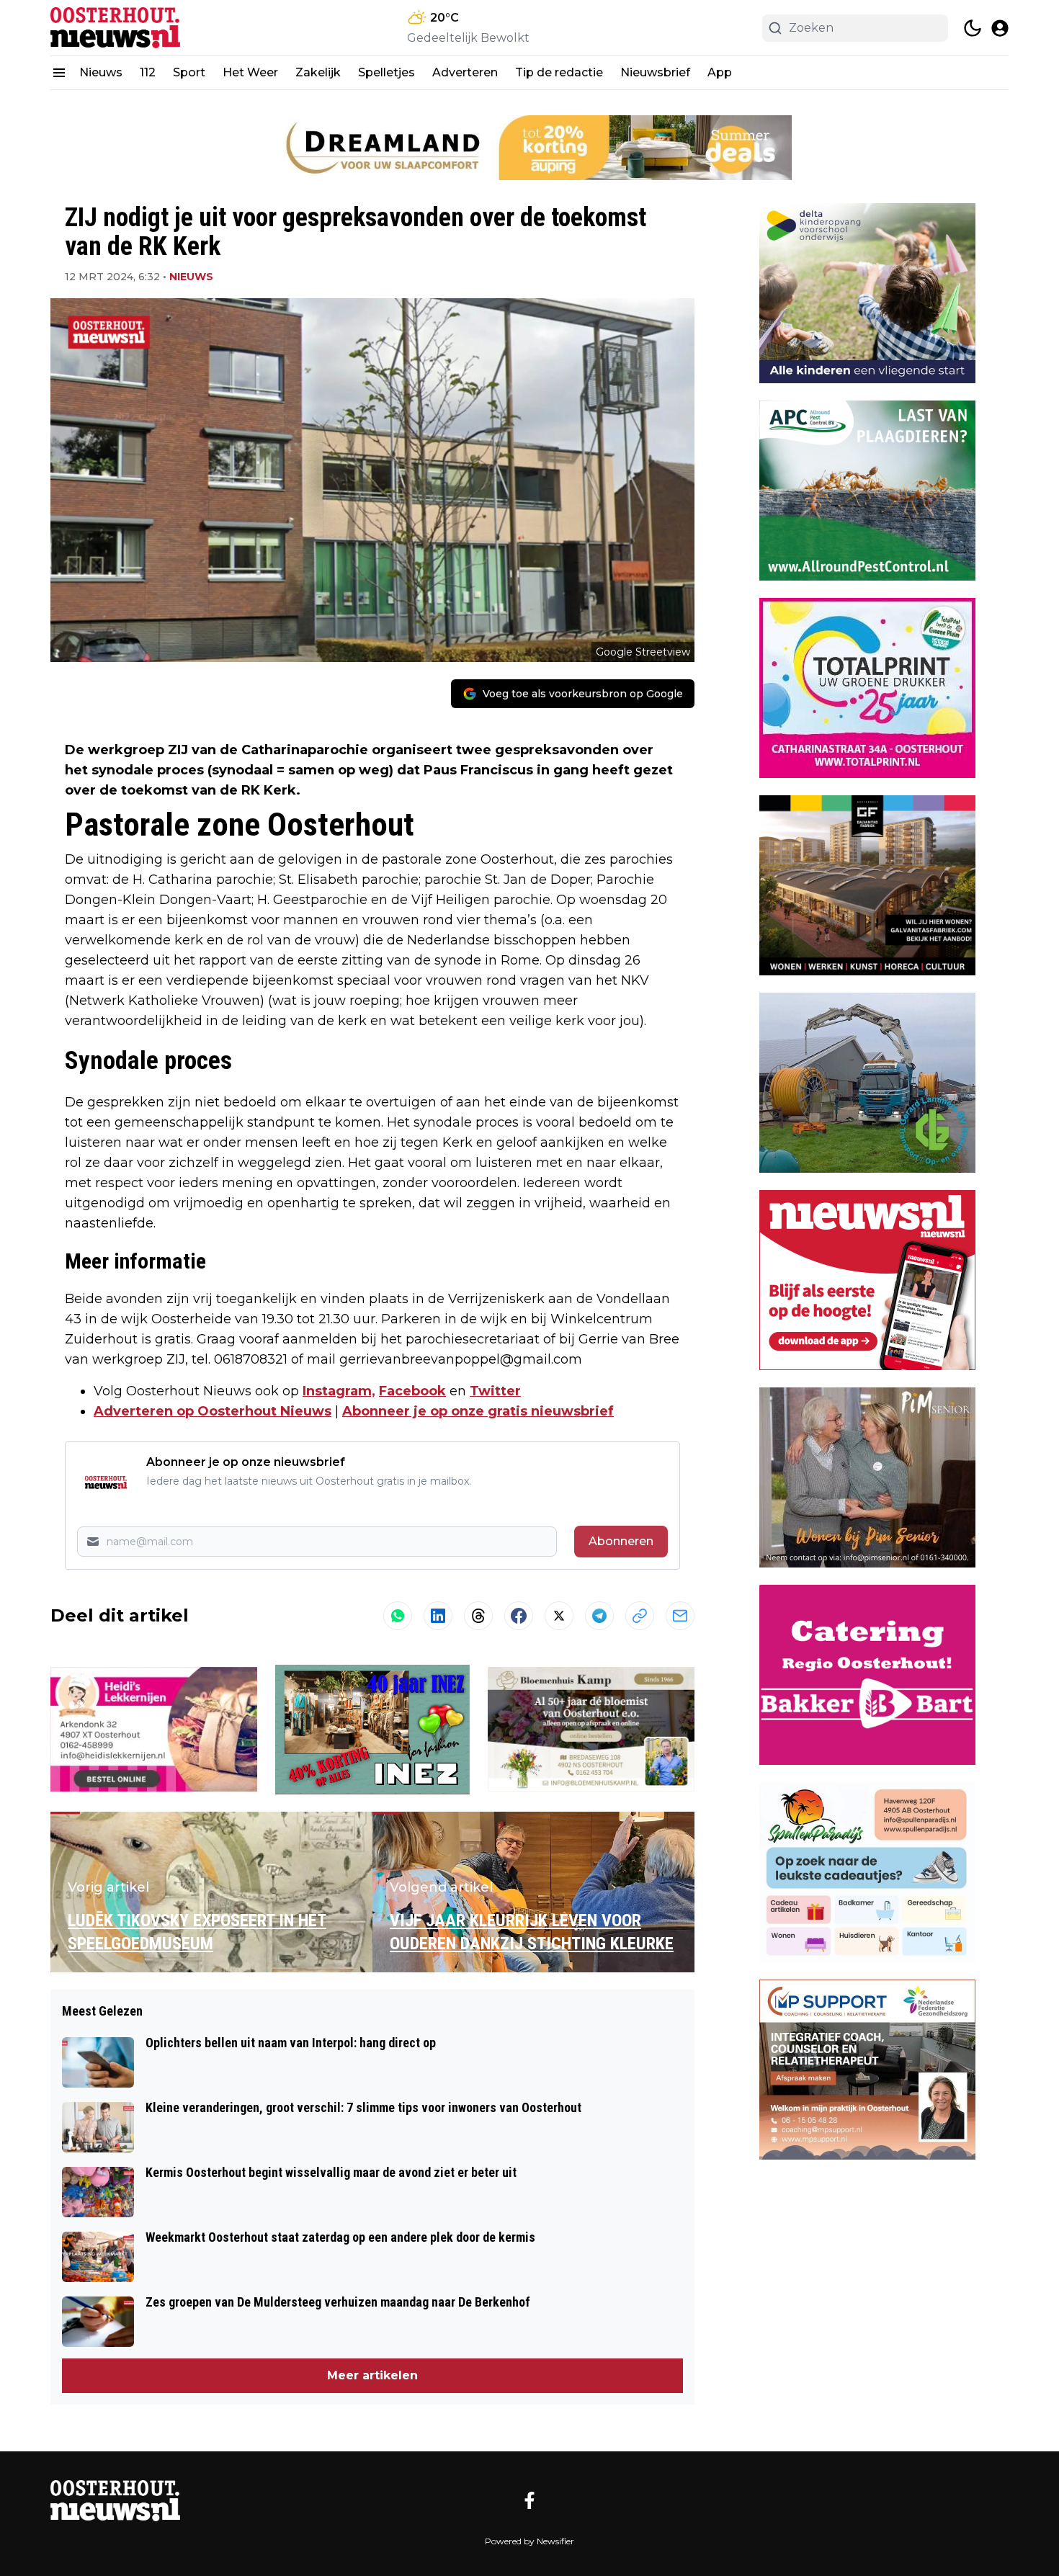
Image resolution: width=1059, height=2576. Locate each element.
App (720, 72)
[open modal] (1000, 28)
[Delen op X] (559, 1616)
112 (148, 72)
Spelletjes (386, 72)
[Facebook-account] (529, 2500)
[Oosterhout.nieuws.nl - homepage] (115, 28)
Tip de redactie (559, 72)
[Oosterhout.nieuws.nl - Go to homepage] (115, 2501)
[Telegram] (599, 1616)
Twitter (495, 1391)
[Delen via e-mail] (680, 1616)
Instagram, (339, 1391)
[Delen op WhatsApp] (398, 1616)
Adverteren (465, 72)
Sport (189, 72)
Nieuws (101, 72)
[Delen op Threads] (478, 1616)
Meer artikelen (372, 2375)
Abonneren (621, 1541)
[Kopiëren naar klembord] (640, 1616)
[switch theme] (973, 28)
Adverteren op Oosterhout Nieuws (213, 1411)
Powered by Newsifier (529, 2541)
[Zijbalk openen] (59, 73)
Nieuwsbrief (655, 72)
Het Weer (250, 72)
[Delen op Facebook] (519, 1616)
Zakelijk (318, 72)
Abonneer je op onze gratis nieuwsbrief (478, 1411)
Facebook (412, 1391)
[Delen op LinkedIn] (438, 1616)
